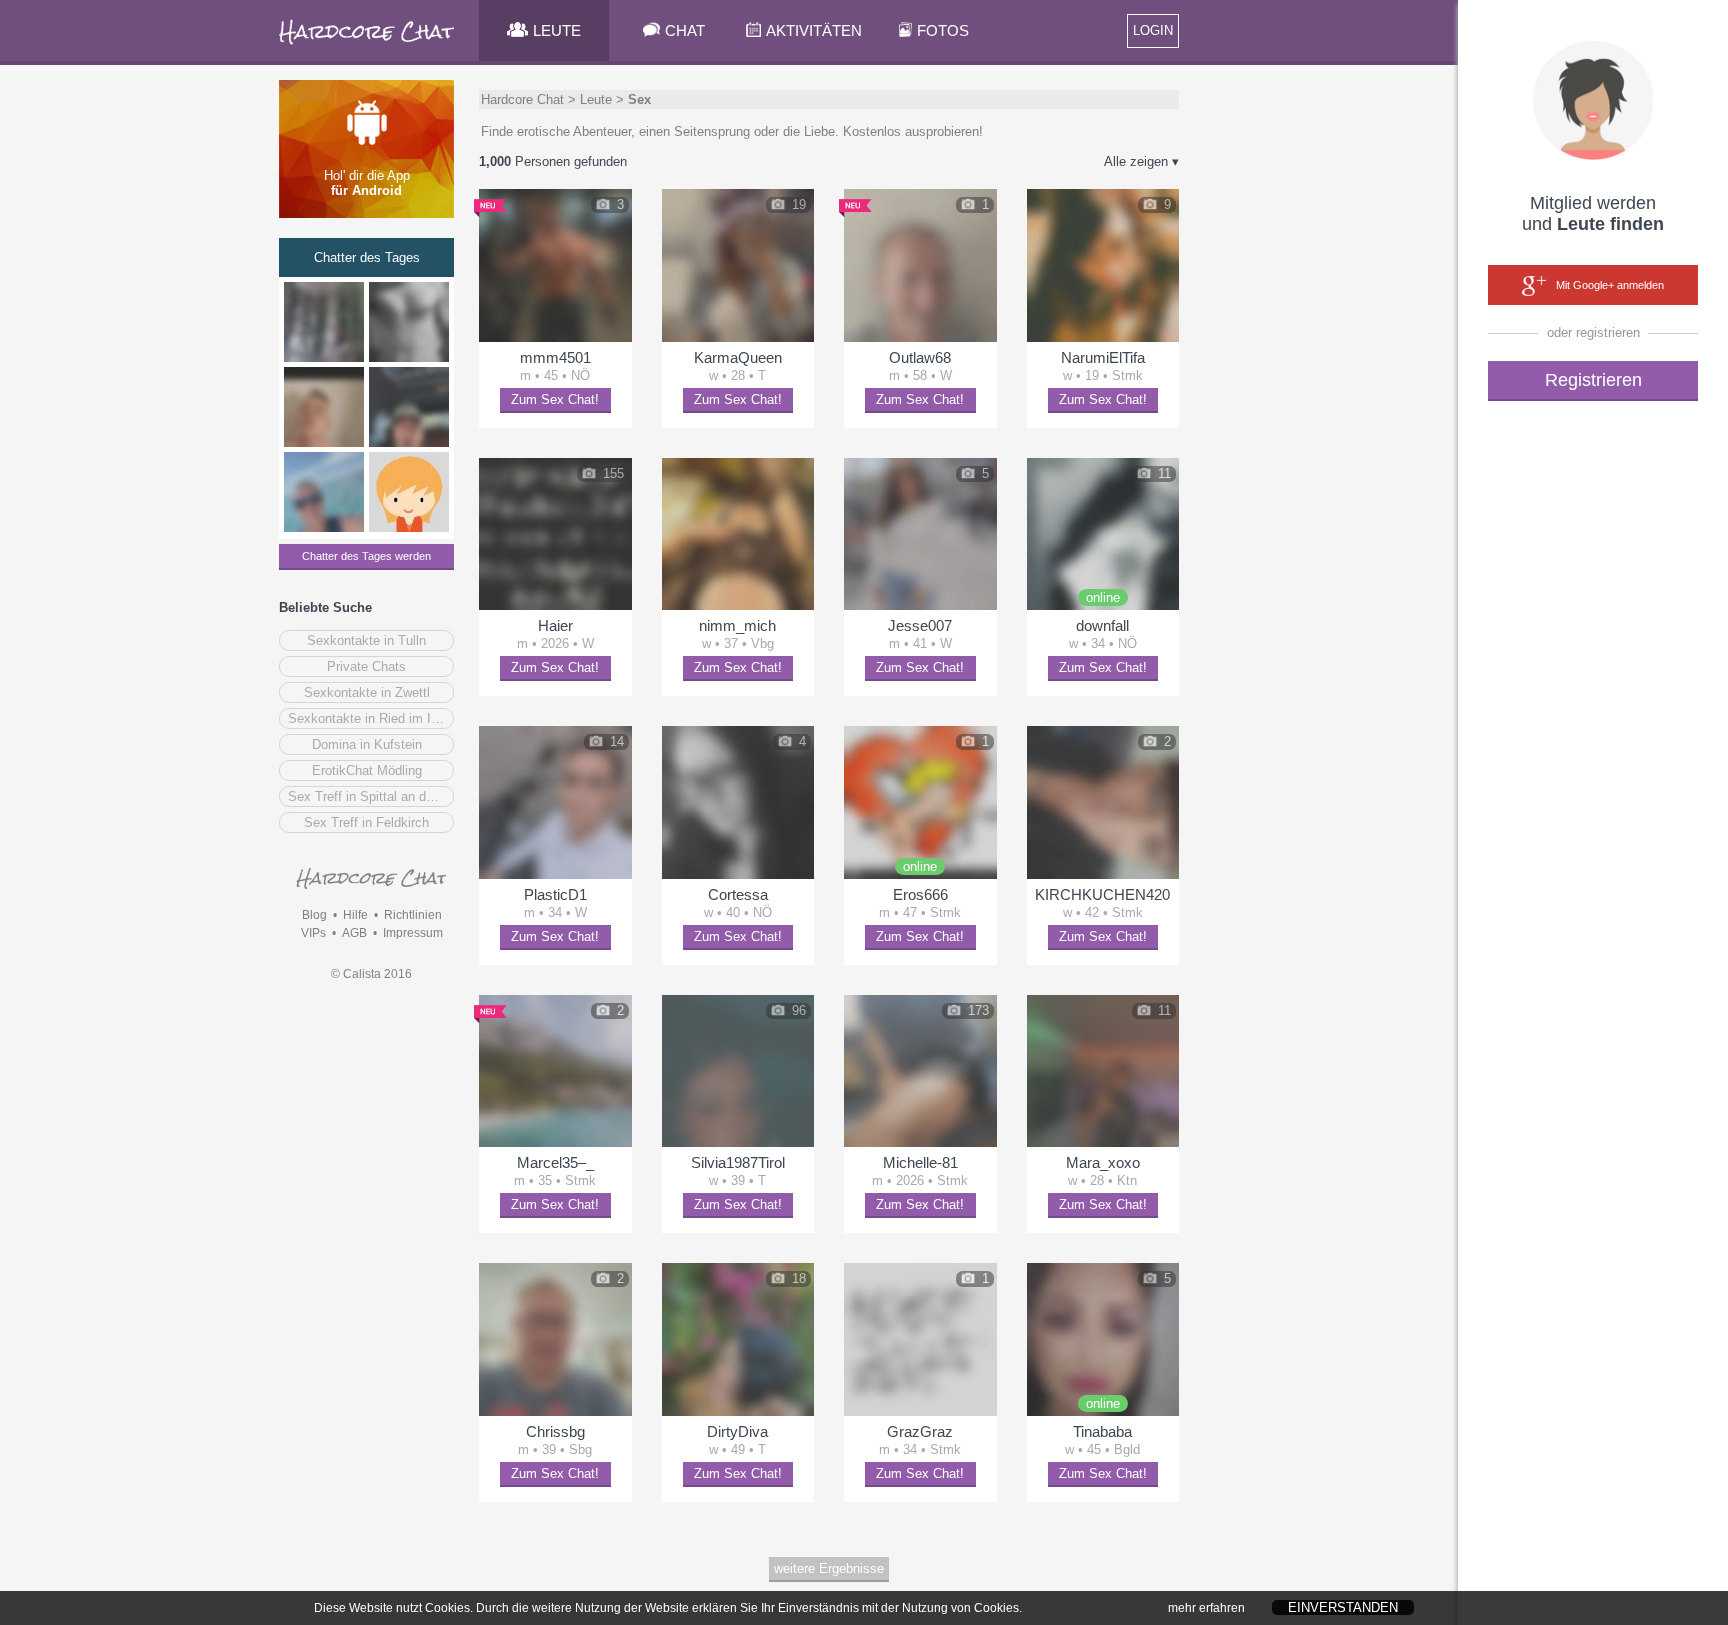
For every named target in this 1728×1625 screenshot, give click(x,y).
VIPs (313, 933)
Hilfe (355, 915)
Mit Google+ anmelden (1610, 285)
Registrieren (1593, 380)
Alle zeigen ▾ (1141, 161)
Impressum (413, 933)
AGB (354, 933)
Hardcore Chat (522, 99)
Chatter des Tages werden (366, 556)
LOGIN (1153, 30)
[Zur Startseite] (368, 44)
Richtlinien (413, 915)
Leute (596, 99)
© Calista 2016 (371, 974)
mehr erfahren (1206, 1608)
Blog (314, 915)
